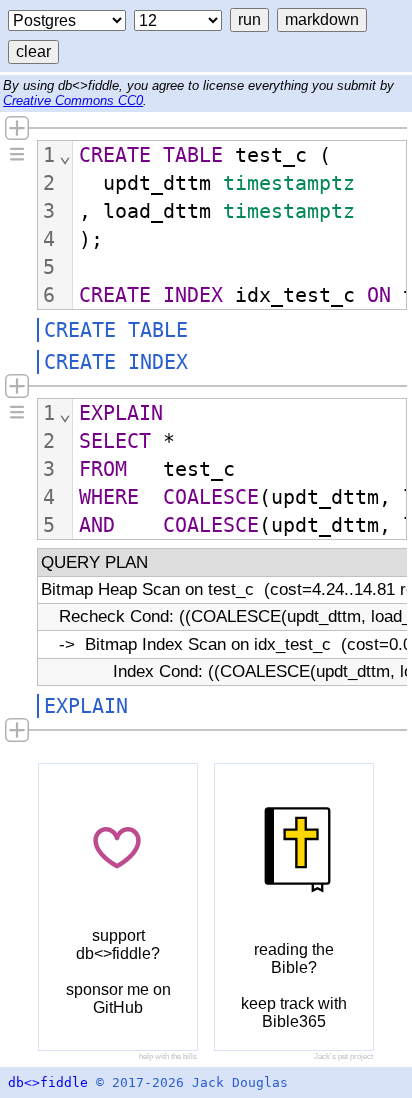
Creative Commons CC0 (73, 100)
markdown (322, 19)
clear (33, 51)
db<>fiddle (48, 1082)
